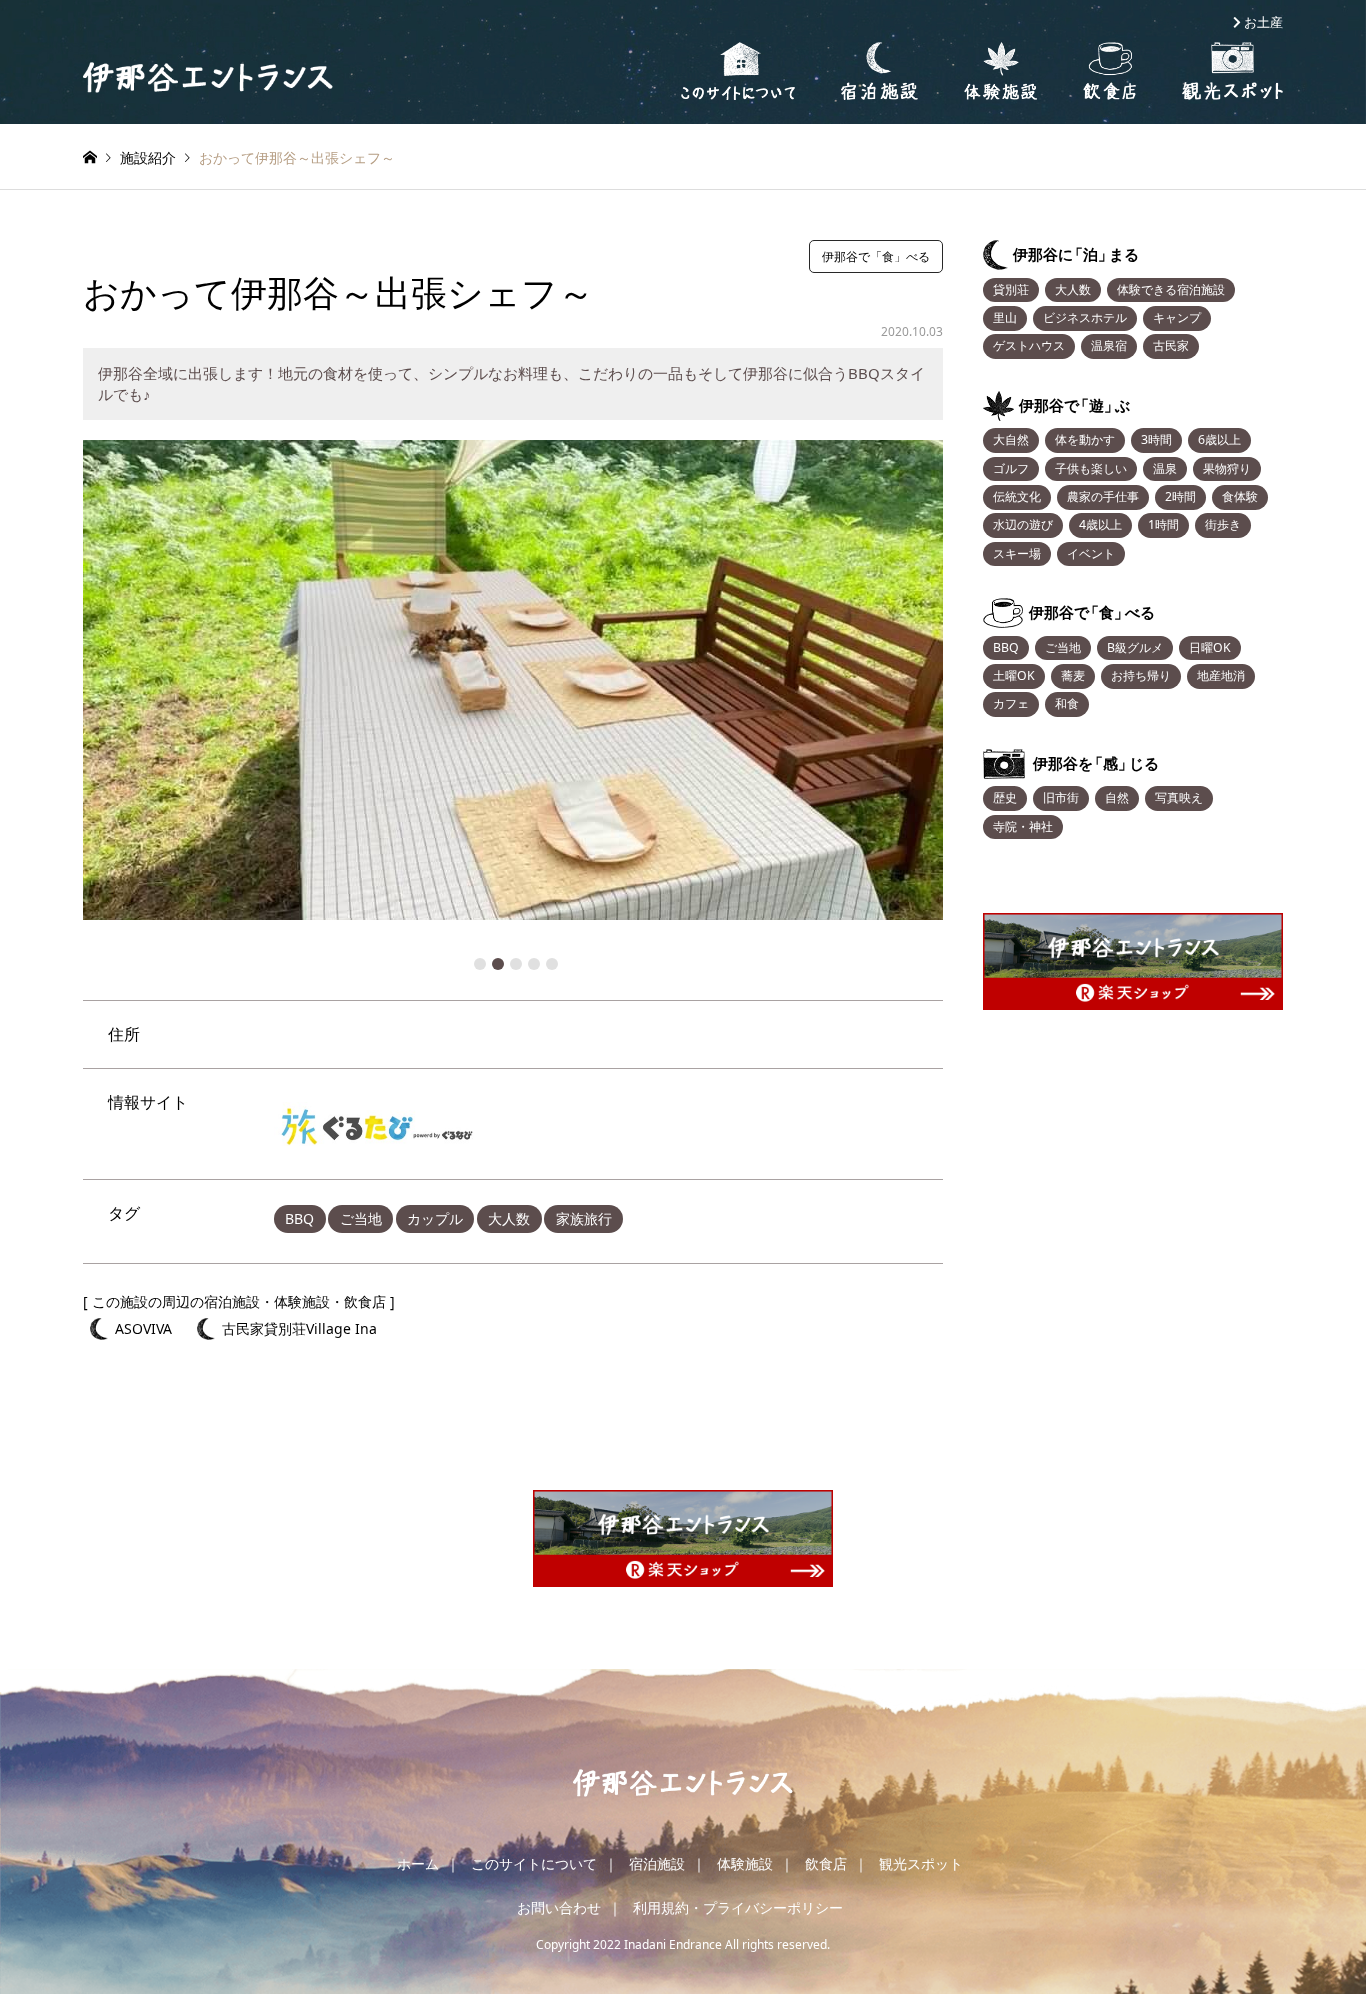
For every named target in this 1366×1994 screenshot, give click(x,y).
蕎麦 (1073, 675)
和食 (1067, 703)
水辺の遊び (1023, 524)
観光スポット (921, 1863)
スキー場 (1017, 553)
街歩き (1223, 524)
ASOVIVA (143, 1328)
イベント (1091, 553)
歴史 (1005, 797)
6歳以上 (1219, 439)
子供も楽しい (1091, 468)
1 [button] (480, 964)
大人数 (509, 1218)
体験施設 (745, 1863)
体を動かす (1085, 439)
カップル (435, 1218)
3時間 (1156, 439)
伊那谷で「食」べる (876, 256)
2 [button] (498, 964)
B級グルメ (1135, 647)
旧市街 (1061, 797)
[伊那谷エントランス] (208, 76)
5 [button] (552, 964)
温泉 (1165, 468)
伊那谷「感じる (1096, 763)
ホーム (418, 1863)
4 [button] (534, 964)
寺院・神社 (1023, 826)
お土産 (1263, 22)
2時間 (1180, 496)
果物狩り (1227, 468)
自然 (1117, 797)
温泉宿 (1109, 345)
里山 (1005, 317)
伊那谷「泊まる (1076, 254)
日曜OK (1210, 647)
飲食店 (826, 1863)
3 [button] (516, 964)
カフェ (1011, 703)
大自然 (1011, 439)
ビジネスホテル (1085, 317)
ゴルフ (1011, 468)
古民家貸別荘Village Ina (299, 1328)
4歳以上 (1100, 524)
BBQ (299, 1218)
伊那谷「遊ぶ (1074, 405)
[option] (513, 680)
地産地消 (1221, 675)
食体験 (1240, 496)
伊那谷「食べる (1092, 612)
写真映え (1179, 797)
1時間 (1163, 524)
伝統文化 (1017, 496)
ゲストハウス (1029, 345)
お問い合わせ (559, 1907)
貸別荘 (1011, 289)
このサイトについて (534, 1863)
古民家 (1171, 345)
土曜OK (1014, 675)
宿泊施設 (657, 1863)
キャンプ (1177, 317)
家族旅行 (584, 1218)
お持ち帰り (1141, 675)
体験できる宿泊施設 (1171, 289)
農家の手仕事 (1103, 496)
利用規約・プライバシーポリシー (738, 1907)
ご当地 (361, 1218)
